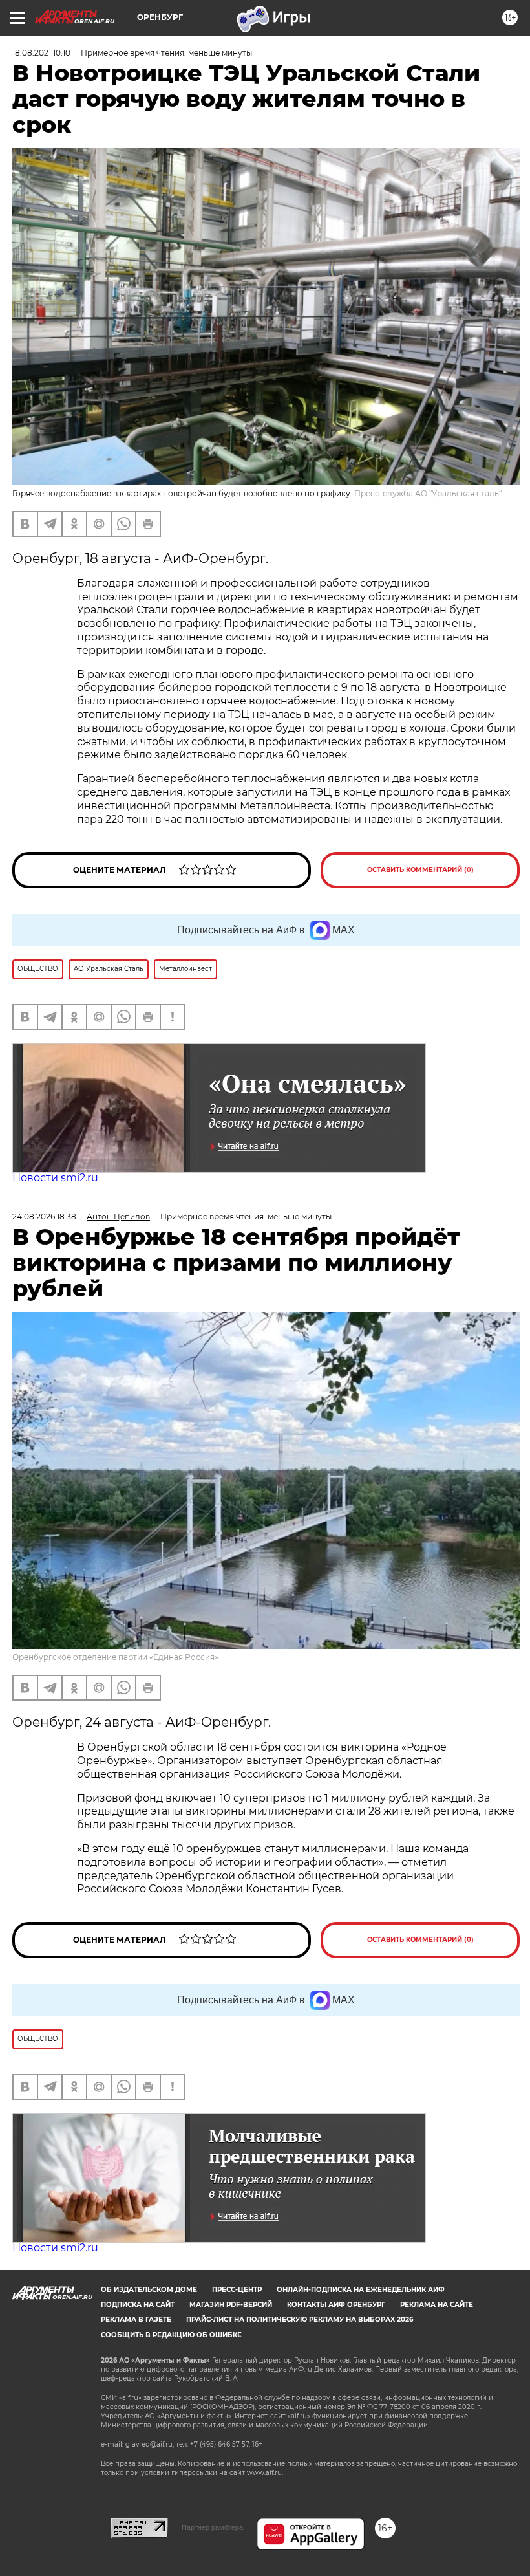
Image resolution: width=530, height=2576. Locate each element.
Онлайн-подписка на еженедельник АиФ (361, 2290)
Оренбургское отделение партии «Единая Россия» (115, 1657)
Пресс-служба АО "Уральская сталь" (428, 493)
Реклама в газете (136, 2319)
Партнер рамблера (212, 2527)
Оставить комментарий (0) (420, 870)
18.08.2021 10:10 (41, 53)
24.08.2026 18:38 (44, 1217)
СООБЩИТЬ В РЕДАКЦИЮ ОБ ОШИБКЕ (171, 2335)
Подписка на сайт (138, 2305)
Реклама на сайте (437, 2305)
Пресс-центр (237, 2290)
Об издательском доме (149, 2290)
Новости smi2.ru (55, 1178)
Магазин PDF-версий (231, 2305)
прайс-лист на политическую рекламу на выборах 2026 (300, 2319)
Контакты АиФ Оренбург (336, 2305)
